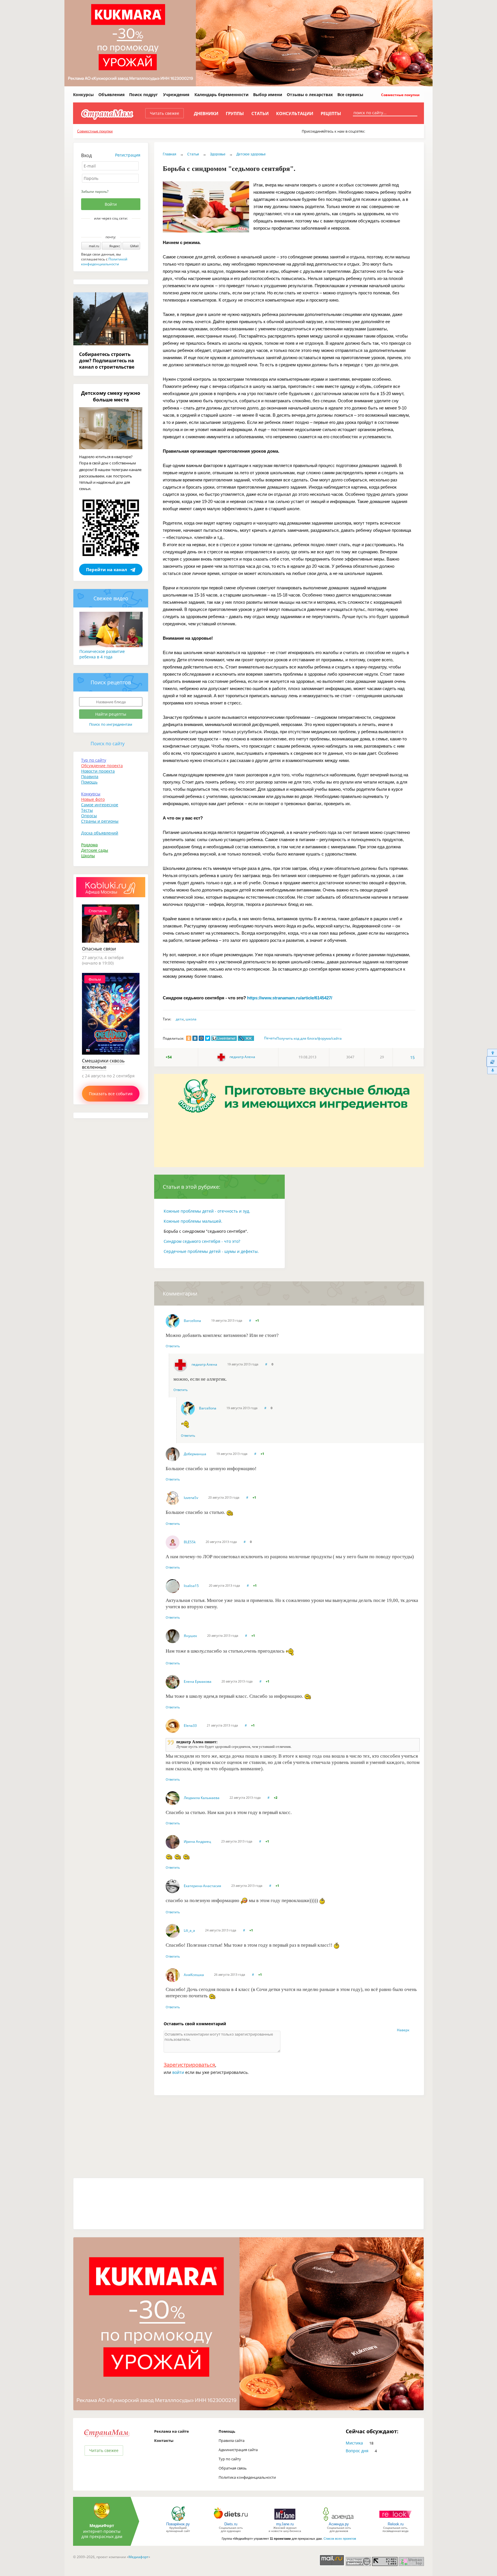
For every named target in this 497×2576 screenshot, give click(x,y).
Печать (270, 1038)
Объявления (111, 95)
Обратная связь (233, 2468)
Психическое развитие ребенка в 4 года (102, 654)
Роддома (89, 845)
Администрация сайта (238, 2450)
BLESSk (190, 1542)
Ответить (173, 1346)
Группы (235, 113)
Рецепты (331, 113)
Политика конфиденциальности (247, 2477)
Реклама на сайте (172, 2431)
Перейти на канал (107, 569)
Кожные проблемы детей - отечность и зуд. (207, 1211)
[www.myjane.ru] (285, 2521)
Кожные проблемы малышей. (193, 1221)
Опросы (89, 816)
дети (180, 1019)
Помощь (89, 782)
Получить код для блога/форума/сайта (309, 1038)
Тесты (87, 810)
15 (412, 1057)
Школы (88, 856)
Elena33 (190, 1726)
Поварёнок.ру (178, 2524)
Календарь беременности (221, 95)
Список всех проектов (340, 2539)
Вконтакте (107, 228)
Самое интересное (100, 805)
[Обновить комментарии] (492, 1062)
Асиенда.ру (339, 2524)
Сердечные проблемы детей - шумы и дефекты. (211, 1251)
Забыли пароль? (95, 192)
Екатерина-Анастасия (202, 1886)
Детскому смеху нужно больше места (111, 396)
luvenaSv (191, 1498)
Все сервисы (350, 95)
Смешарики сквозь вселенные (103, 1064)
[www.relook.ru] (395, 2521)
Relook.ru (396, 2524)
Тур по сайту (94, 760)
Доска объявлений (100, 833)
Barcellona (192, 1321)
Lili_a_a (189, 1930)
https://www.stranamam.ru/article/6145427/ (290, 998)
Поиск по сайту (108, 744)
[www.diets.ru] (231, 2521)
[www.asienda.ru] (339, 2521)
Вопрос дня (357, 2451)
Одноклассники (115, 228)
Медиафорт (138, 2557)
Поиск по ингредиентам (111, 724)
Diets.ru (231, 2524)
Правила (90, 777)
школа (191, 1019)
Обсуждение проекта (102, 766)
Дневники (206, 113)
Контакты (164, 2440)
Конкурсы (83, 95)
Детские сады (95, 850)
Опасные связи (99, 949)
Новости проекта (98, 771)
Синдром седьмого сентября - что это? (202, 1241)
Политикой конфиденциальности (104, 262)
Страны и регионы (100, 821)
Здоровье (218, 154)
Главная (170, 154)
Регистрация (128, 155)
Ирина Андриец (197, 1842)
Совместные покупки (400, 95)
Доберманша (195, 1454)
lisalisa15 (191, 1586)
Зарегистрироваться (189, 2065)
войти (178, 2072)
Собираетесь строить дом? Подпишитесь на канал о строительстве (107, 361)
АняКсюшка (194, 1975)
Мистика (354, 2443)
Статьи (260, 113)
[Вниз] (492, 1071)
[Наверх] (492, 1052)
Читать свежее (165, 113)
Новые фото (93, 799)
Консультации (295, 113)
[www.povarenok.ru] (178, 2521)
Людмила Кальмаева (202, 1798)
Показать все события (111, 1094)
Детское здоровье (251, 154)
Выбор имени (268, 95)
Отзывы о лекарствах (310, 95)
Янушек (190, 1636)
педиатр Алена (242, 1057)
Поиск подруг (144, 95)
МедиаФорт (102, 2525)
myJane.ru (285, 2524)
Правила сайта (232, 2440)
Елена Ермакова (198, 1682)
